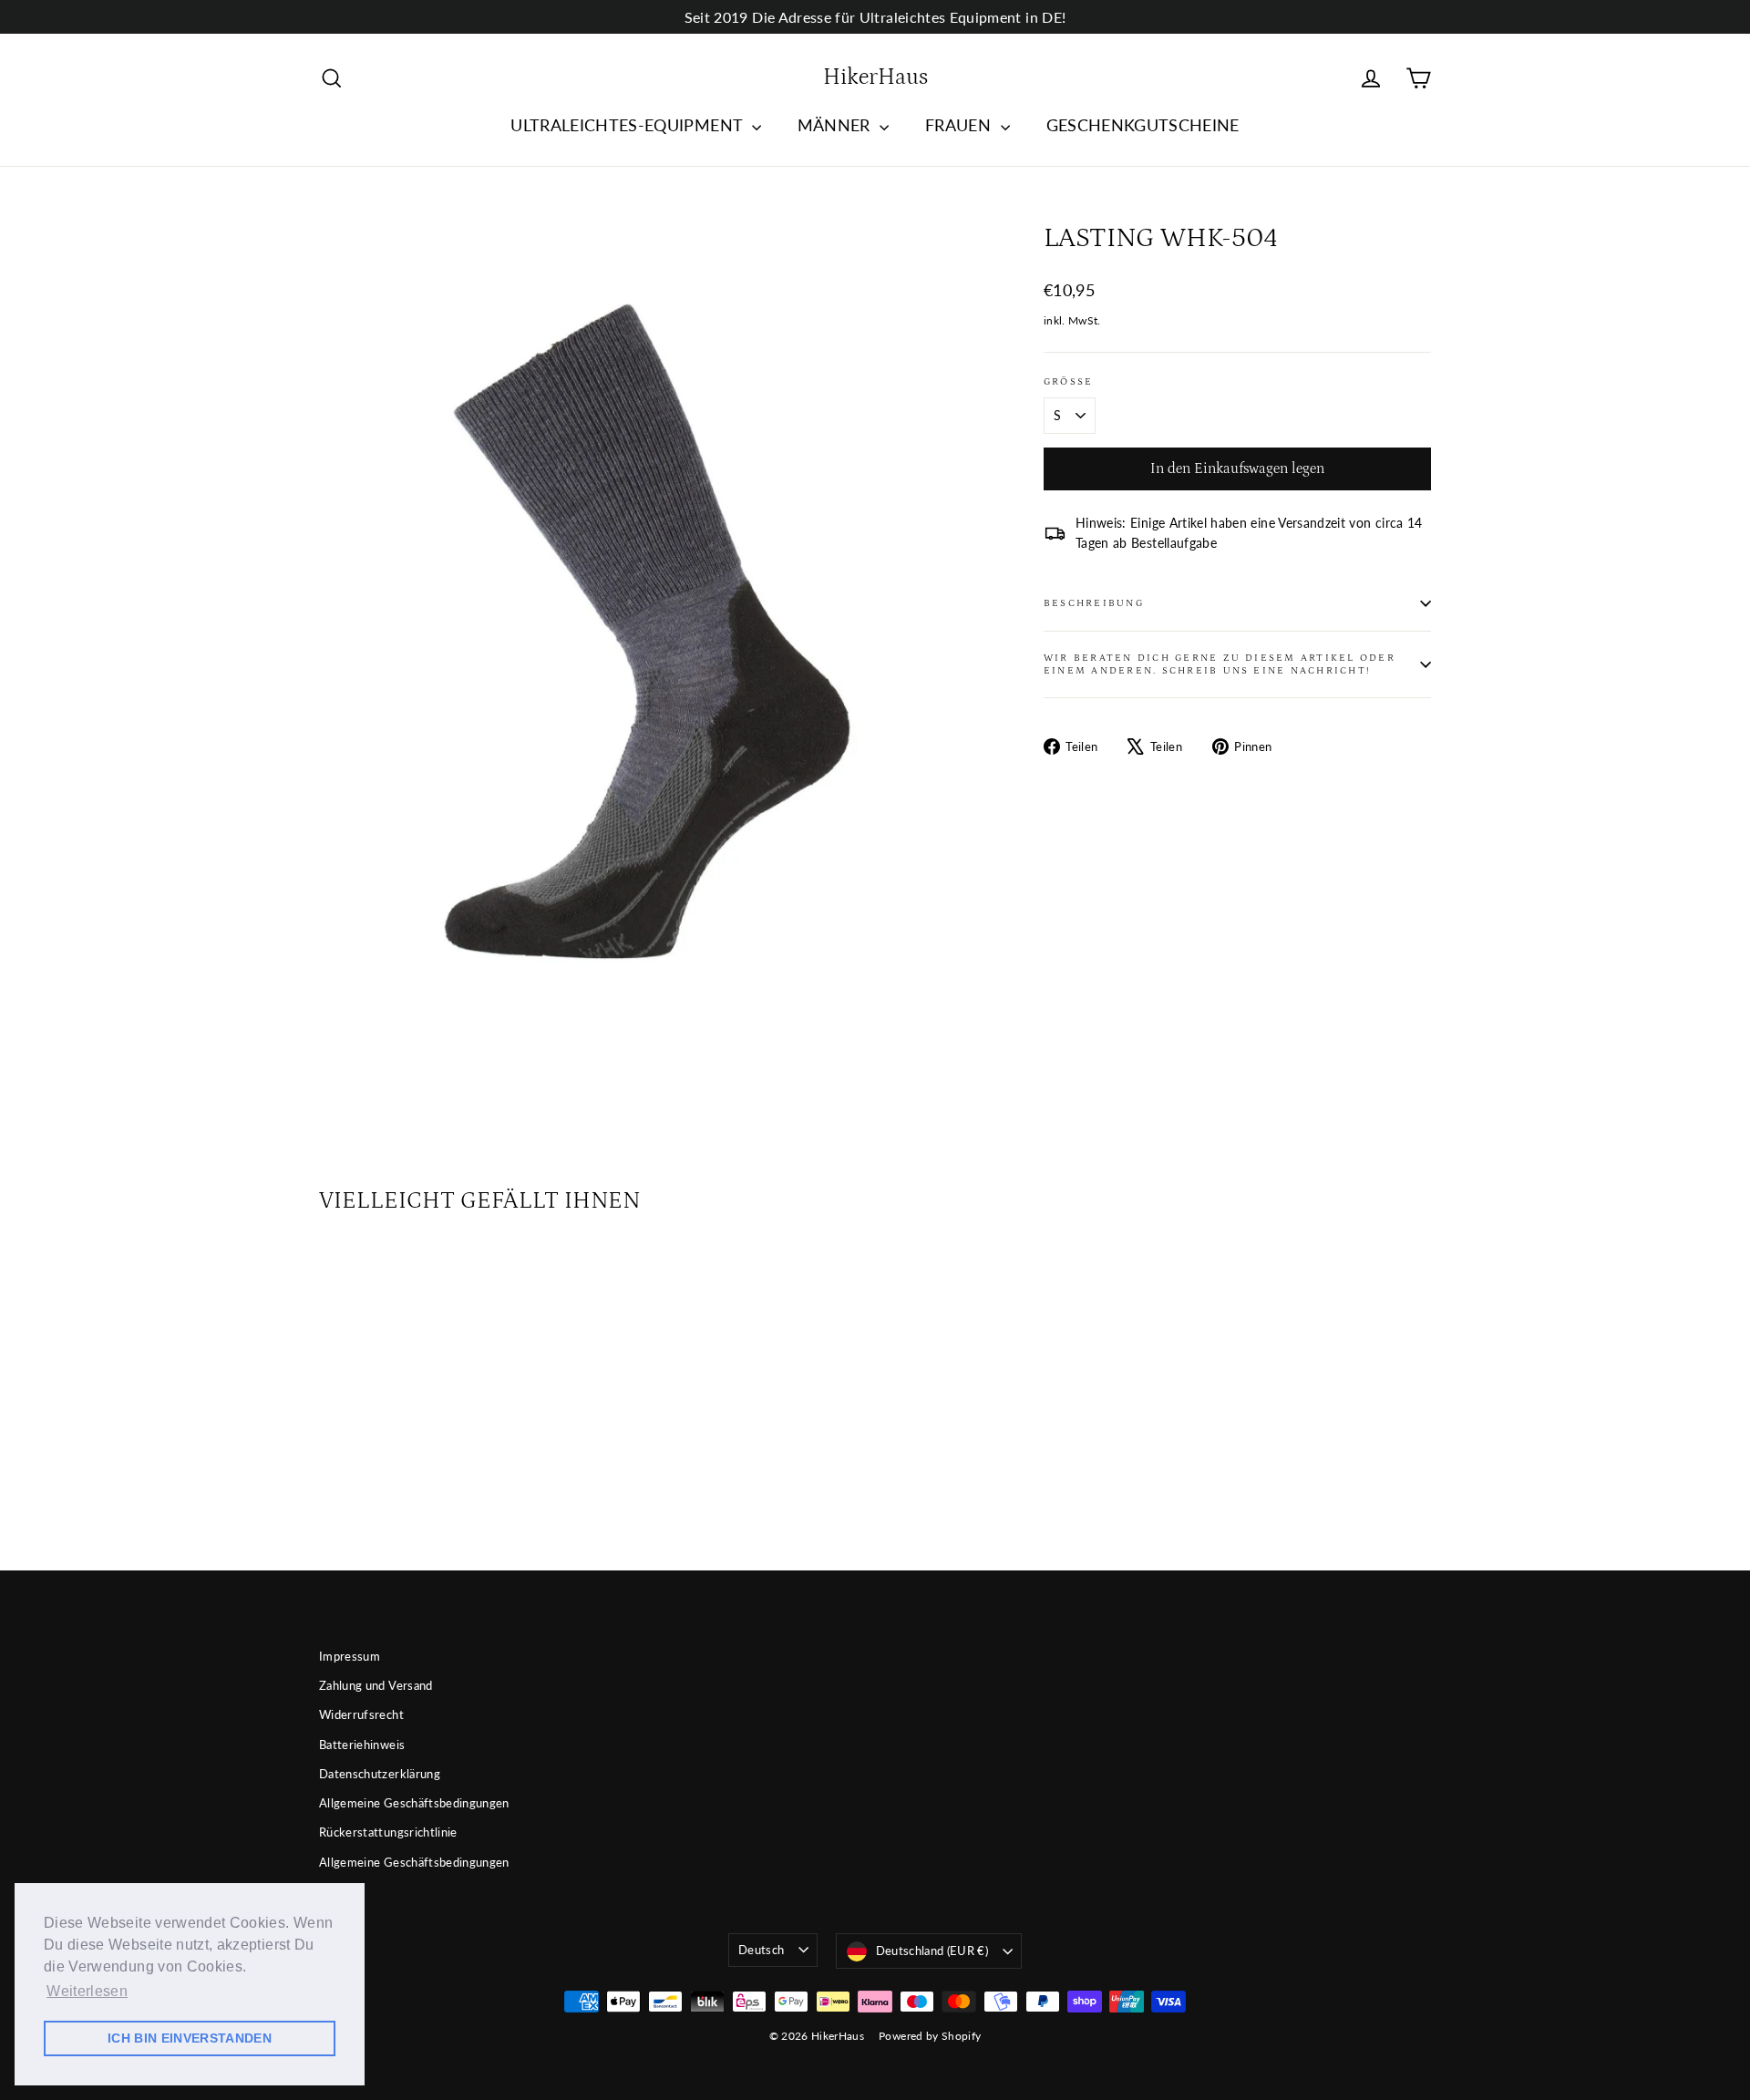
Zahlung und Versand (376, 1685)
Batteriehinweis (362, 1745)
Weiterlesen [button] (87, 1991)
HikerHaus (875, 77)
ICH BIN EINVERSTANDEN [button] (190, 2038)
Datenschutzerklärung (380, 1774)
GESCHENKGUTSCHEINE (1143, 125)
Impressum (350, 1656)
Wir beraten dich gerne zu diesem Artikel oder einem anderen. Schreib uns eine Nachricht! (1220, 664)
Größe (1068, 381)
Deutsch (761, 1950)
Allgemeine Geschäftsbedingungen (414, 1803)
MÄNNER (836, 125)
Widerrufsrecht (361, 1714)
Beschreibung (1094, 603)
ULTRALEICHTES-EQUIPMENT (628, 125)
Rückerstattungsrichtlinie (388, 1832)
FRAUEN (960, 125)
